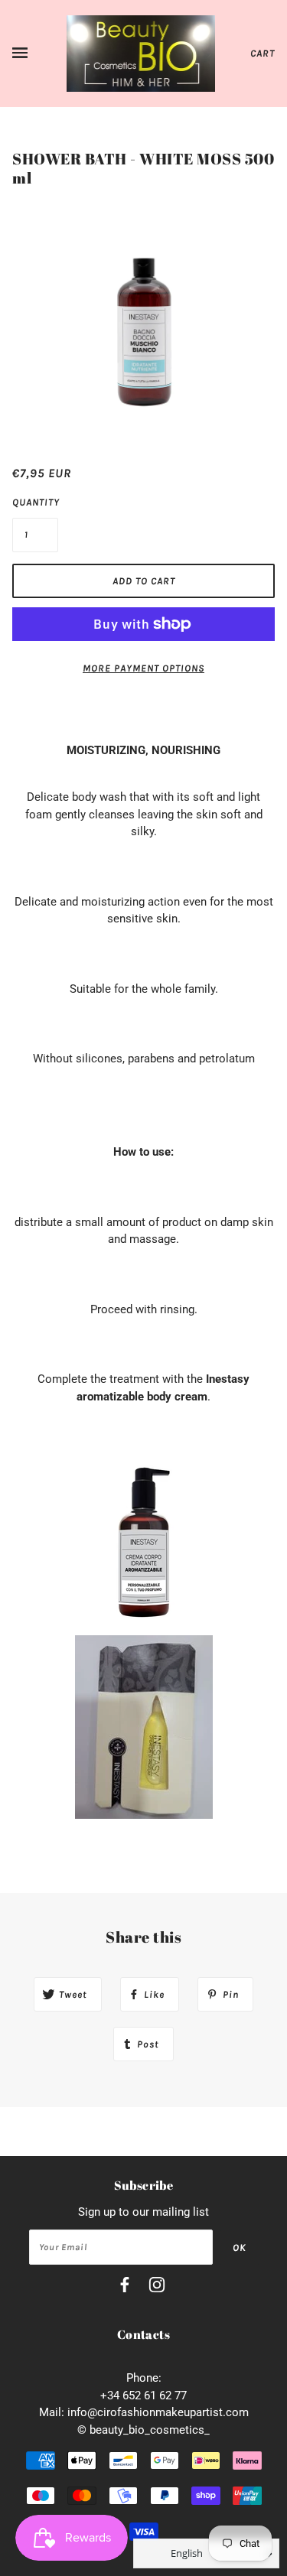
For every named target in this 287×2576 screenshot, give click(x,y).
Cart (263, 53)
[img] (125, 2287)
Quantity (35, 502)
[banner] (141, 53)
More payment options (143, 668)
